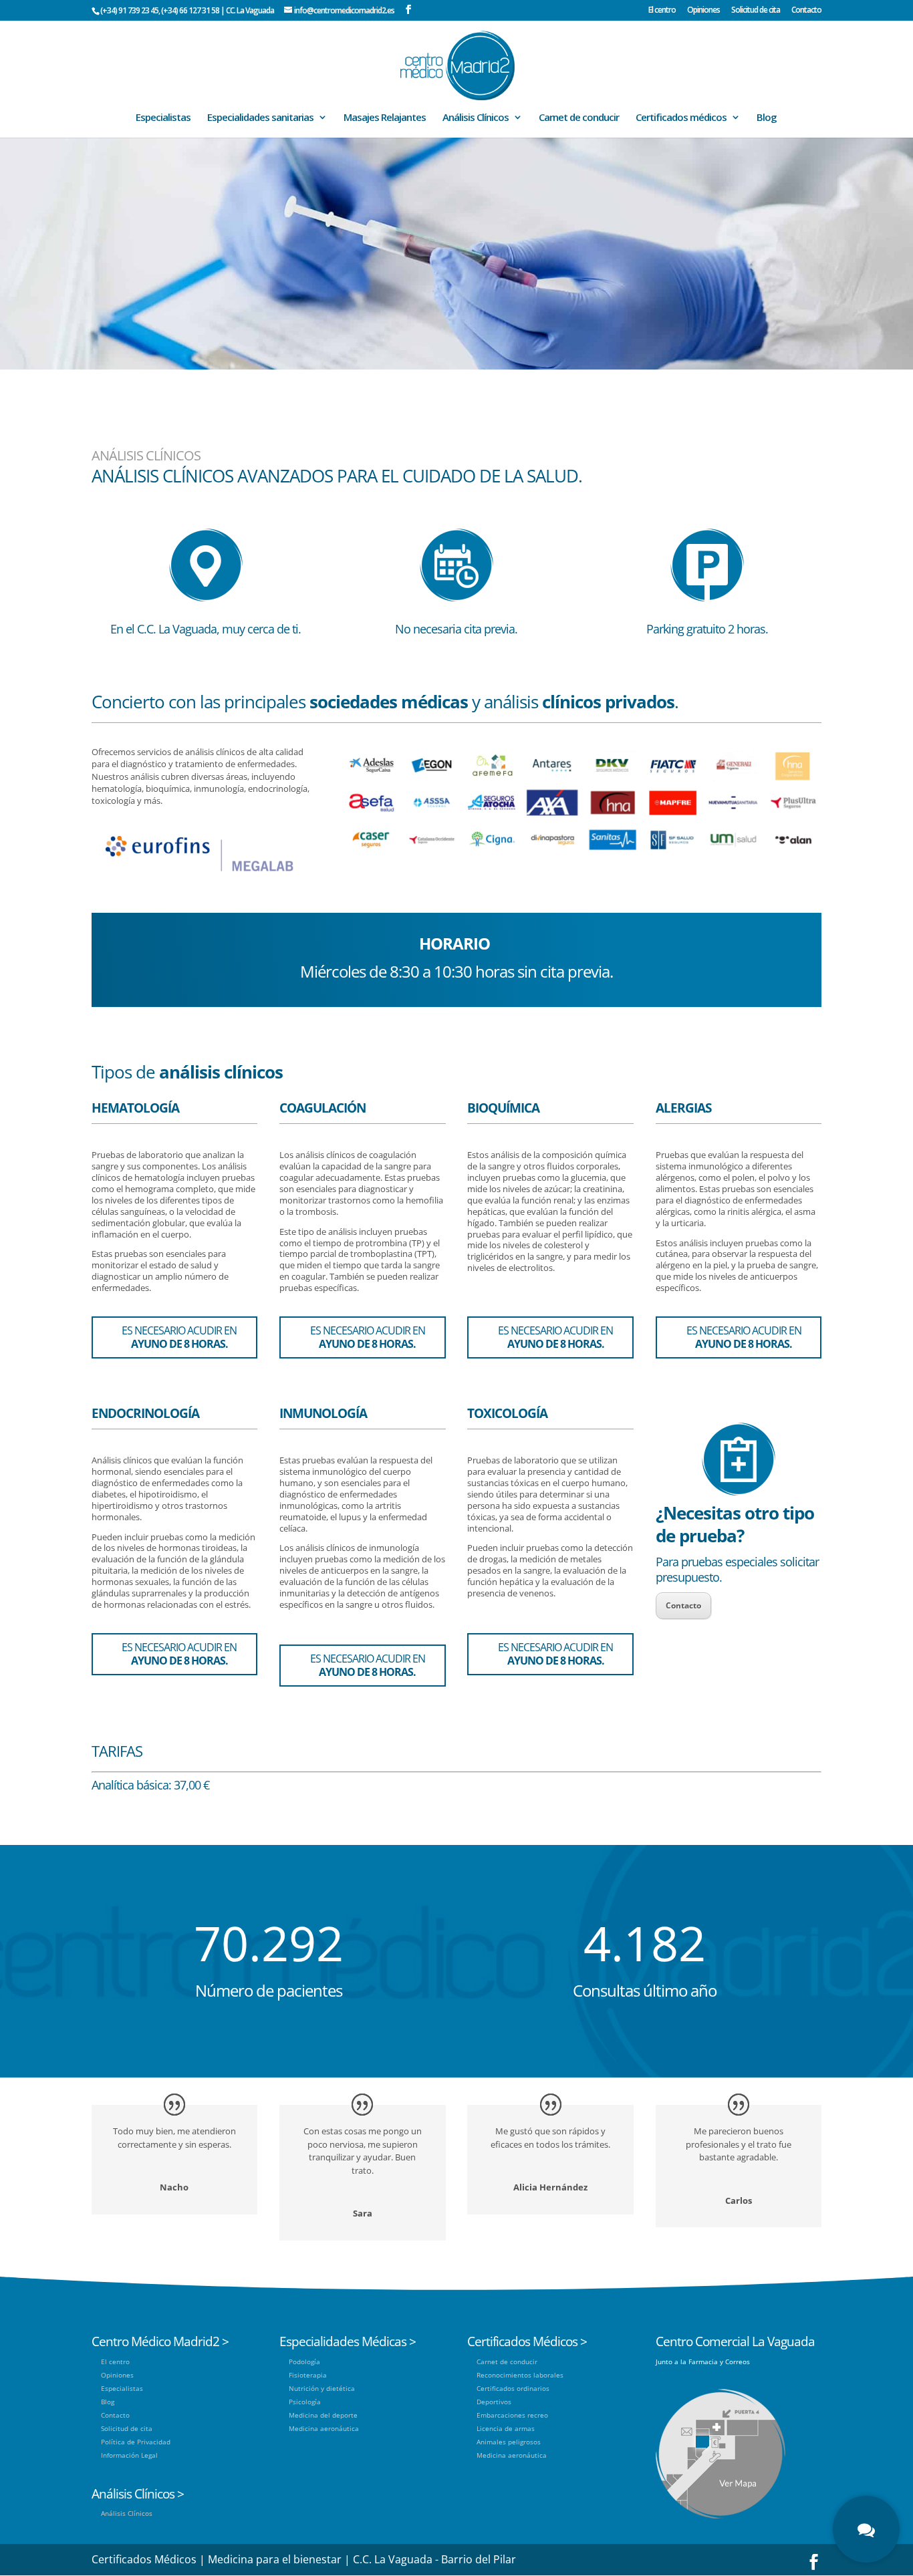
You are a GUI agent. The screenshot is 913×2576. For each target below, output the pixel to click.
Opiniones (703, 11)
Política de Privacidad (136, 2442)
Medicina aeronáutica (324, 2428)
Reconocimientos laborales (520, 2375)
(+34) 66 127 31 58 (190, 10)
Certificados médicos (681, 118)
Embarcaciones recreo (512, 2415)
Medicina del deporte (323, 2415)
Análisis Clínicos (476, 118)
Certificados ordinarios (513, 2388)
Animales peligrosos (509, 2442)
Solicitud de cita (756, 11)
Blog (767, 118)
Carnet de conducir (579, 118)
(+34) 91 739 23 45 (129, 10)
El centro (662, 11)
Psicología (305, 2402)
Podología (304, 2362)
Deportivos (494, 2402)
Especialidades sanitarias (260, 118)
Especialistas (163, 118)
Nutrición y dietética (322, 2388)
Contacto (806, 11)
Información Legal (129, 2455)
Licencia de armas (506, 2428)
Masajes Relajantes (385, 118)
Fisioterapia (308, 2375)
